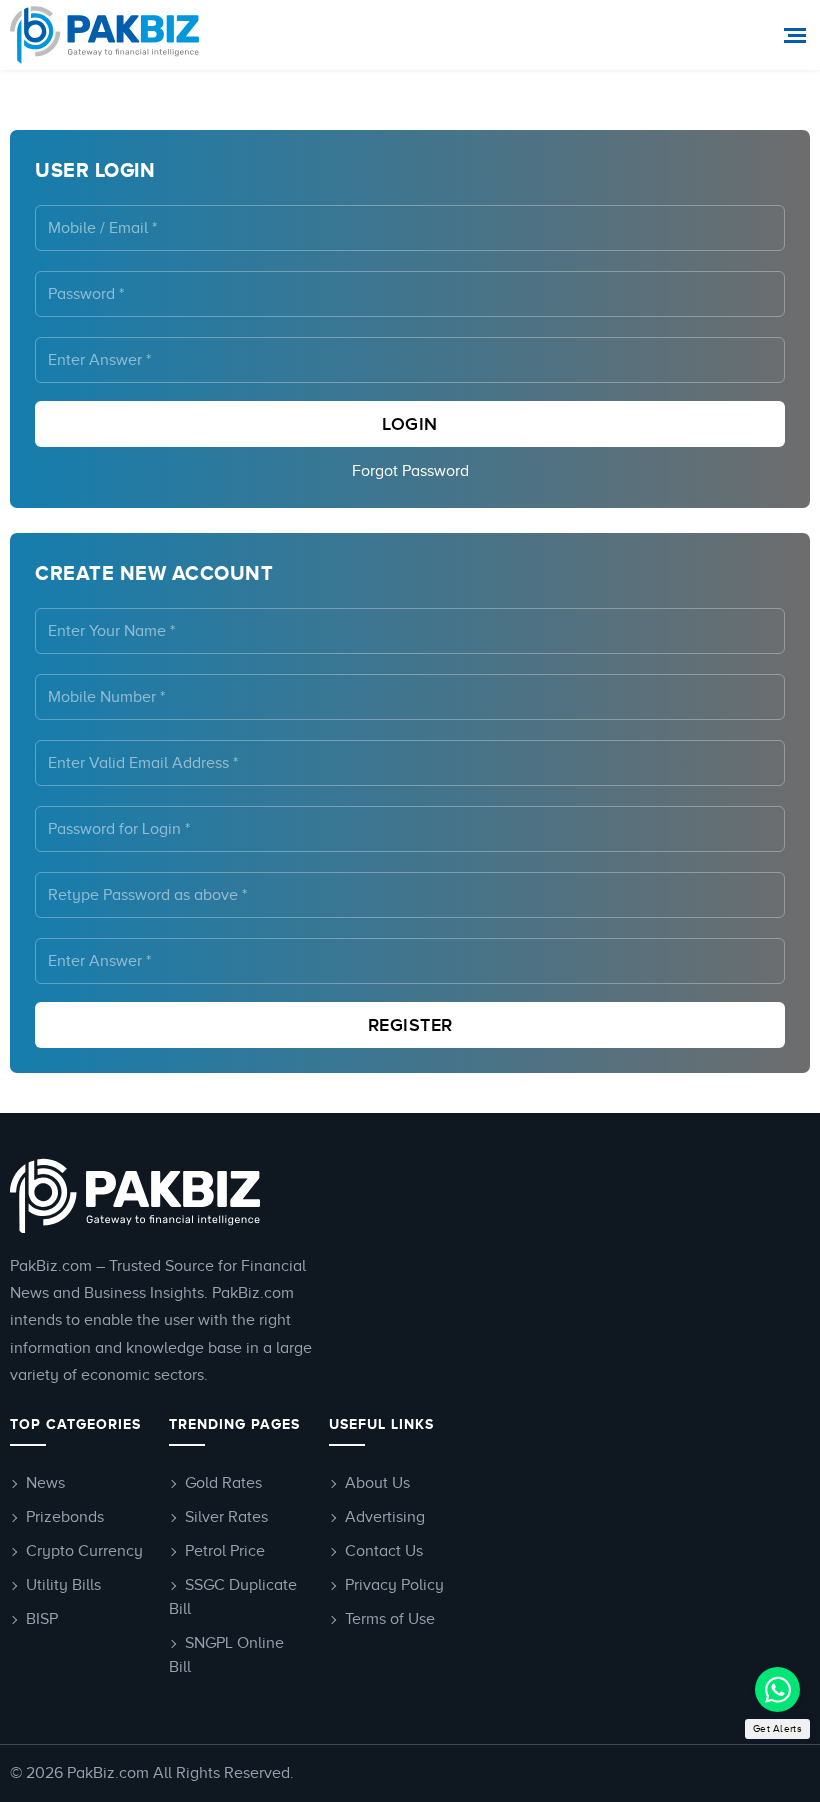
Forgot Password (410, 471)
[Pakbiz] (107, 35)
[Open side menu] (797, 35)
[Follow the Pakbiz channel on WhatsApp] (777, 1689)
